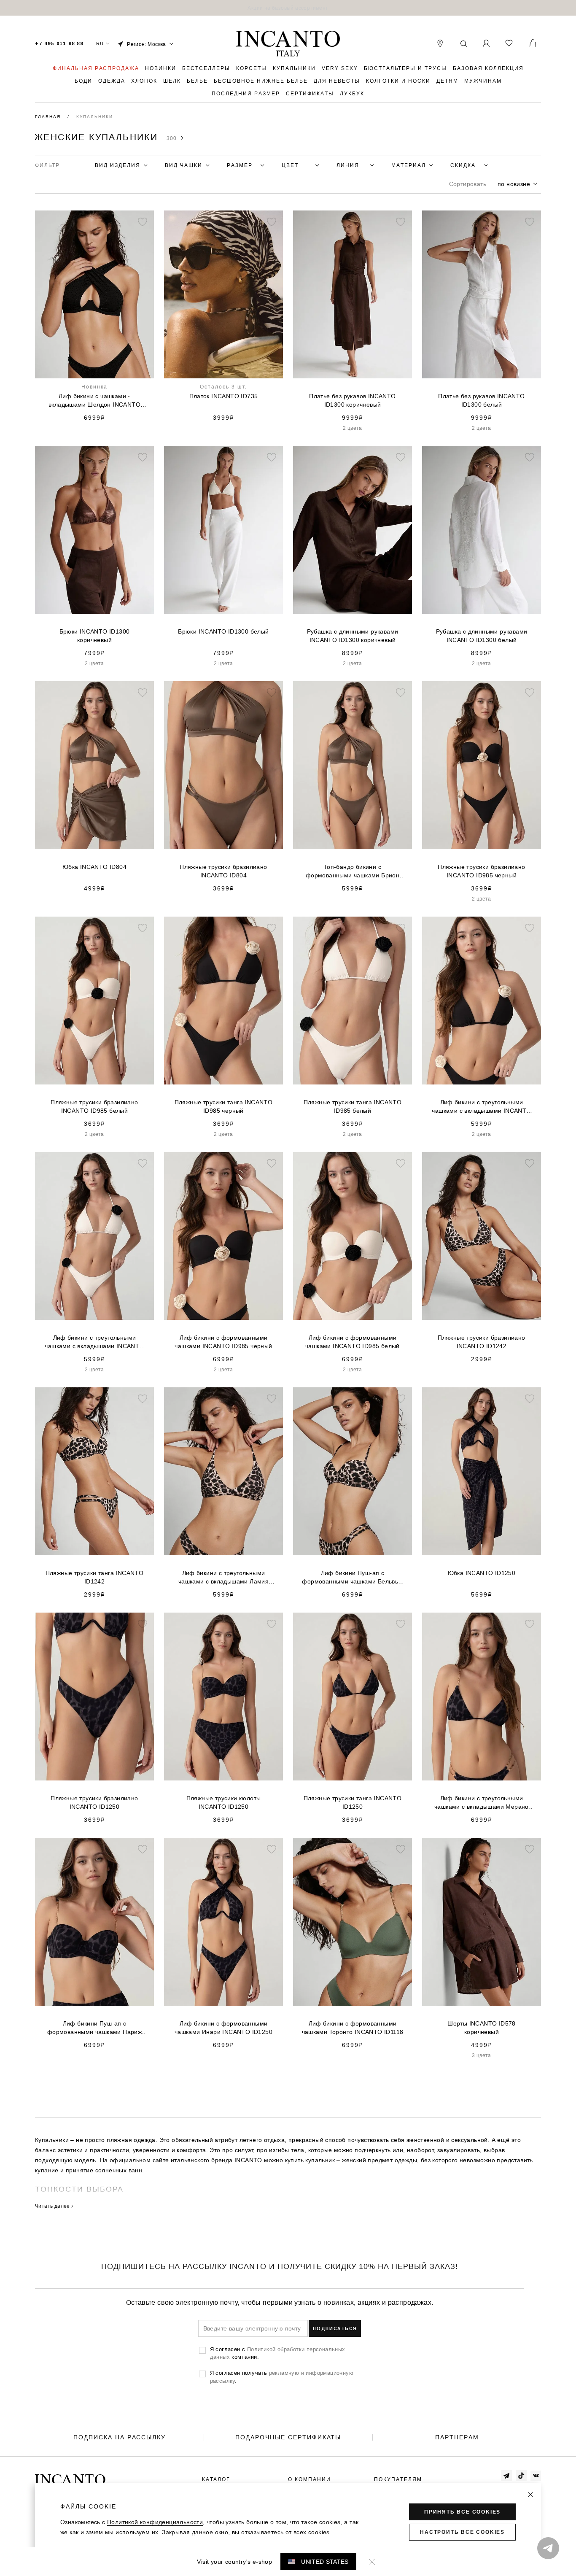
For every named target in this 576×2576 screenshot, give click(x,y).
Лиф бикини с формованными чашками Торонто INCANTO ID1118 (353, 2028)
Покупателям (398, 2479)
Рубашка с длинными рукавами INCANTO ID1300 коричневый (353, 636)
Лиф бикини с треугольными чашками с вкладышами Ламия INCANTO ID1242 (223, 1578)
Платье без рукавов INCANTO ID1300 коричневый (352, 400)
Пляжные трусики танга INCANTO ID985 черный (224, 1106)
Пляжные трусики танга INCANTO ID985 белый (353, 1106)
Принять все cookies (462, 2512)
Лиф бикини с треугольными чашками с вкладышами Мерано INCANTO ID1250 (482, 1803)
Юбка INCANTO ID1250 (482, 1573)
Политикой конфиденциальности (155, 2522)
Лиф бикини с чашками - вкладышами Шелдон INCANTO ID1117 (94, 401)
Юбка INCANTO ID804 (94, 867)
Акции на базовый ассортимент (288, 8)
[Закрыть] (530, 2495)
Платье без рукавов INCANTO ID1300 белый (481, 400)
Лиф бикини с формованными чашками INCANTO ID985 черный (223, 1342)
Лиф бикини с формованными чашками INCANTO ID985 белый (353, 1342)
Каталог (216, 2479)
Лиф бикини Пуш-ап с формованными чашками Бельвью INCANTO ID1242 (352, 1578)
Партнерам (457, 2437)
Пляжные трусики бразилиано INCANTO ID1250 (94, 1802)
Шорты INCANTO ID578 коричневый (482, 2028)
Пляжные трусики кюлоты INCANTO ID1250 (224, 1802)
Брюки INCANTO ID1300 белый (223, 631)
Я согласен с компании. (278, 2353)
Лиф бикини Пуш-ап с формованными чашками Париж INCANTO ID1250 (94, 2028)
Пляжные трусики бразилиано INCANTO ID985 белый (94, 1106)
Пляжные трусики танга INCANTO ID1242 (95, 1577)
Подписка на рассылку (120, 2437)
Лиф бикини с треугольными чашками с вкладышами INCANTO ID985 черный (481, 1107)
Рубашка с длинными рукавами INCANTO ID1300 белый (482, 636)
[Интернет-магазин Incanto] (288, 44)
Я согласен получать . (282, 2376)
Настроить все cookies (462, 2532)
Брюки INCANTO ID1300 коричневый (95, 636)
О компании (310, 2479)
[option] (288, 8)
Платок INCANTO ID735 (224, 396)
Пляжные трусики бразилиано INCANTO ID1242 (481, 1342)
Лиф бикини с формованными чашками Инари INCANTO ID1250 (223, 2028)
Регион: (147, 44)
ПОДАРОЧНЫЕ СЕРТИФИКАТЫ (288, 2437)
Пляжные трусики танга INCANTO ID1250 (353, 1802)
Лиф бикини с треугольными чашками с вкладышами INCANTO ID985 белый (94, 1342)
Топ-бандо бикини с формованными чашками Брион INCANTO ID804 (353, 871)
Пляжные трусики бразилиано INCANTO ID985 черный (481, 871)
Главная (49, 117)
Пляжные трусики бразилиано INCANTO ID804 (223, 871)
